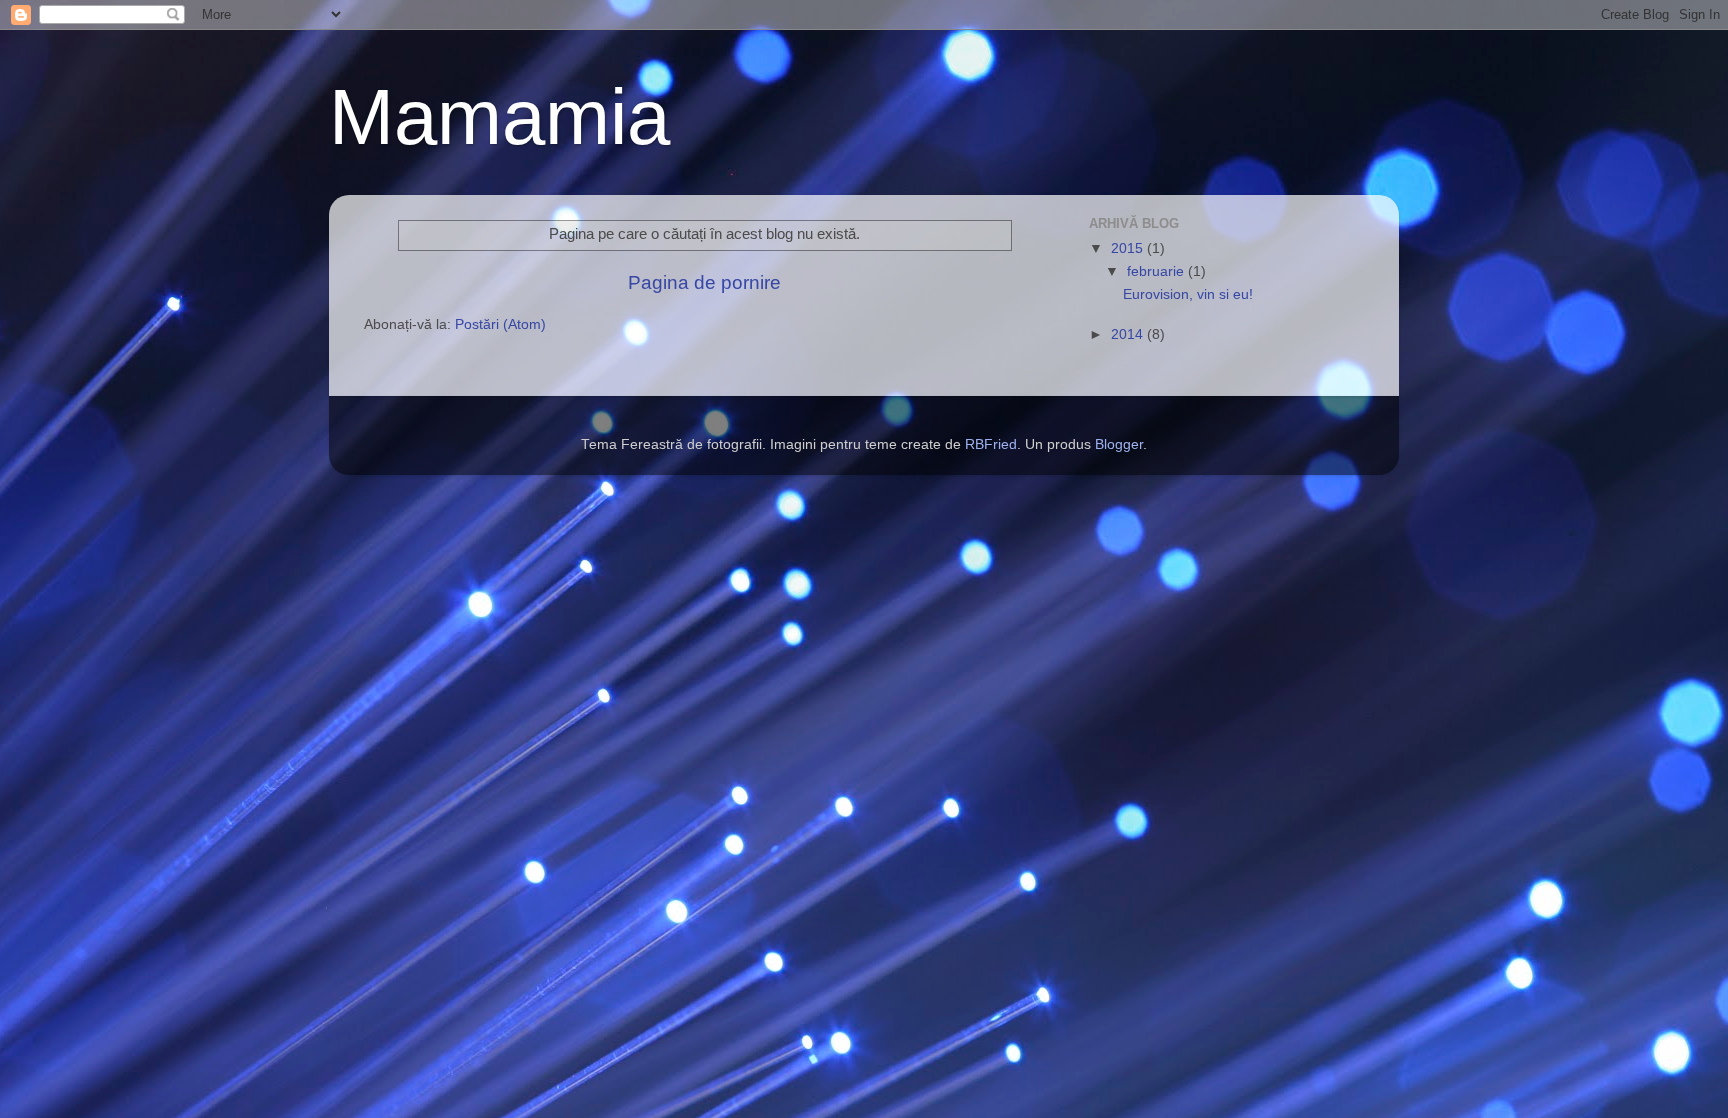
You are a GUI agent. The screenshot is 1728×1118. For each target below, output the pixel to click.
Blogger (1119, 444)
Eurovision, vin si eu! (1188, 294)
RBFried (991, 444)
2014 (1129, 334)
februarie (1157, 271)
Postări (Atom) (500, 324)
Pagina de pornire (704, 282)
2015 (1129, 248)
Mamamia (499, 117)
